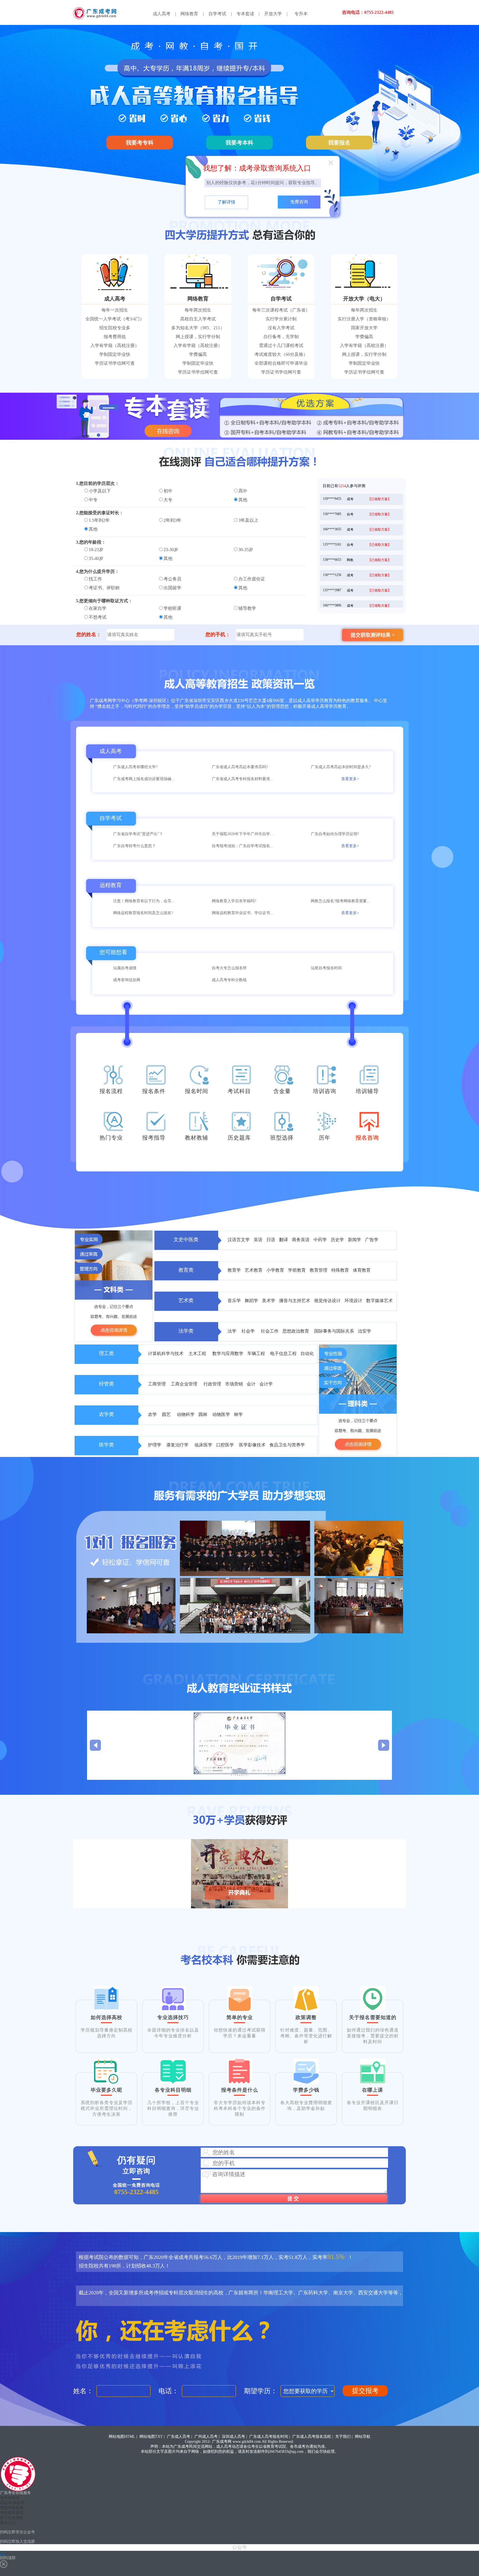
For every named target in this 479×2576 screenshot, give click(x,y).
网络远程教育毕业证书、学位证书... (243, 913)
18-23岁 (96, 550)
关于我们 (343, 2437)
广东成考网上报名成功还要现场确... (144, 779)
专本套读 (245, 14)
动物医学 (221, 1414)
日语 (271, 1240)
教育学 (235, 1270)
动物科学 (186, 1414)
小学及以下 (100, 491)
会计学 (266, 1384)
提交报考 (365, 2391)
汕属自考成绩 (125, 968)
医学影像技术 (252, 1445)
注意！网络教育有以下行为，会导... (144, 901)
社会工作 (270, 1331)
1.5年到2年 (99, 520)
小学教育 (276, 1270)
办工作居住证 (252, 579)
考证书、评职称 (104, 588)
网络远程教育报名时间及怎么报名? (143, 913)
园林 (203, 1414)
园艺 (167, 1414)
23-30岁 (171, 550)
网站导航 (363, 2437)
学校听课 (172, 608)
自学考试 (217, 14)
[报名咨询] (369, 1126)
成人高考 (162, 14)
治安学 (365, 1331)
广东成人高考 (179, 2437)
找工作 (95, 579)
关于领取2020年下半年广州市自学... (243, 834)
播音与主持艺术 (295, 1301)
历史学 (338, 1240)
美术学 (269, 1301)
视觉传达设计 (328, 1301)
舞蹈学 (252, 1301)
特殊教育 (341, 1270)
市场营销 (235, 1384)
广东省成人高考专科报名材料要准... (243, 779)
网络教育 (189, 14)
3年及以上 (248, 520)
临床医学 (204, 1445)
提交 (294, 2199)
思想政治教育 (296, 1331)
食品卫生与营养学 (287, 1445)
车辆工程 (257, 1353)
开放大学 (273, 14)
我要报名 (339, 143)
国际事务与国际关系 (334, 1331)
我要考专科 (140, 143)
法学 (233, 1331)
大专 (168, 500)
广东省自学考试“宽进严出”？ (138, 834)
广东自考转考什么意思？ (134, 846)
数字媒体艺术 (379, 1301)
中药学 (320, 1240)
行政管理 (213, 1384)
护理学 (155, 1445)
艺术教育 (254, 1270)
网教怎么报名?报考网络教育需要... (340, 901)
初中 (168, 491)
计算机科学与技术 (166, 1353)
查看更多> (350, 779)
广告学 (372, 1240)
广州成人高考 (206, 2437)
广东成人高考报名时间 (269, 2437)
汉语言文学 (239, 1240)
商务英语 (301, 1240)
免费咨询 (299, 202)
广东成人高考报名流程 (312, 2437)
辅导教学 (247, 608)
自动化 (307, 1353)
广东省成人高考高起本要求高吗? (240, 767)
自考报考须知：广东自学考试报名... (243, 846)
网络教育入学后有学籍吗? (234, 901)
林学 (238, 1414)
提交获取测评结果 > (373, 635)
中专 (93, 500)
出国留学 (172, 588)
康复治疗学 (179, 1445)
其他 (243, 500)
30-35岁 (246, 550)
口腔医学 (226, 1445)
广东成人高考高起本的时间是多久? (341, 767)
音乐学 (235, 1301)
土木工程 (198, 1353)
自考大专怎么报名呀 (229, 968)
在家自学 (98, 608)
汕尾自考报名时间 (326, 968)
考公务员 (172, 579)
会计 (252, 1384)
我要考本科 (239, 143)
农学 (153, 1414)
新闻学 (355, 1240)
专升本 (301, 14)
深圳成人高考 (233, 2437)
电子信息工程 (283, 1353)
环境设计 (354, 1301)
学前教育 (297, 1270)
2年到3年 (172, 520)
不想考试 (98, 617)
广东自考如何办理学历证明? (335, 834)
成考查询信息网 (127, 980)
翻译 (284, 1240)
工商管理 (157, 1384)
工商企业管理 (185, 1384)
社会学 (249, 1331)
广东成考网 (222, 2442)
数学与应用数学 (228, 1353)
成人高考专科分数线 (229, 980)
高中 (243, 491)
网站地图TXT (151, 2437)
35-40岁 (96, 558)
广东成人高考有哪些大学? (135, 767)
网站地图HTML (122, 2437)
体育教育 (362, 1270)
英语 (258, 1240)
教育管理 (319, 1270)
